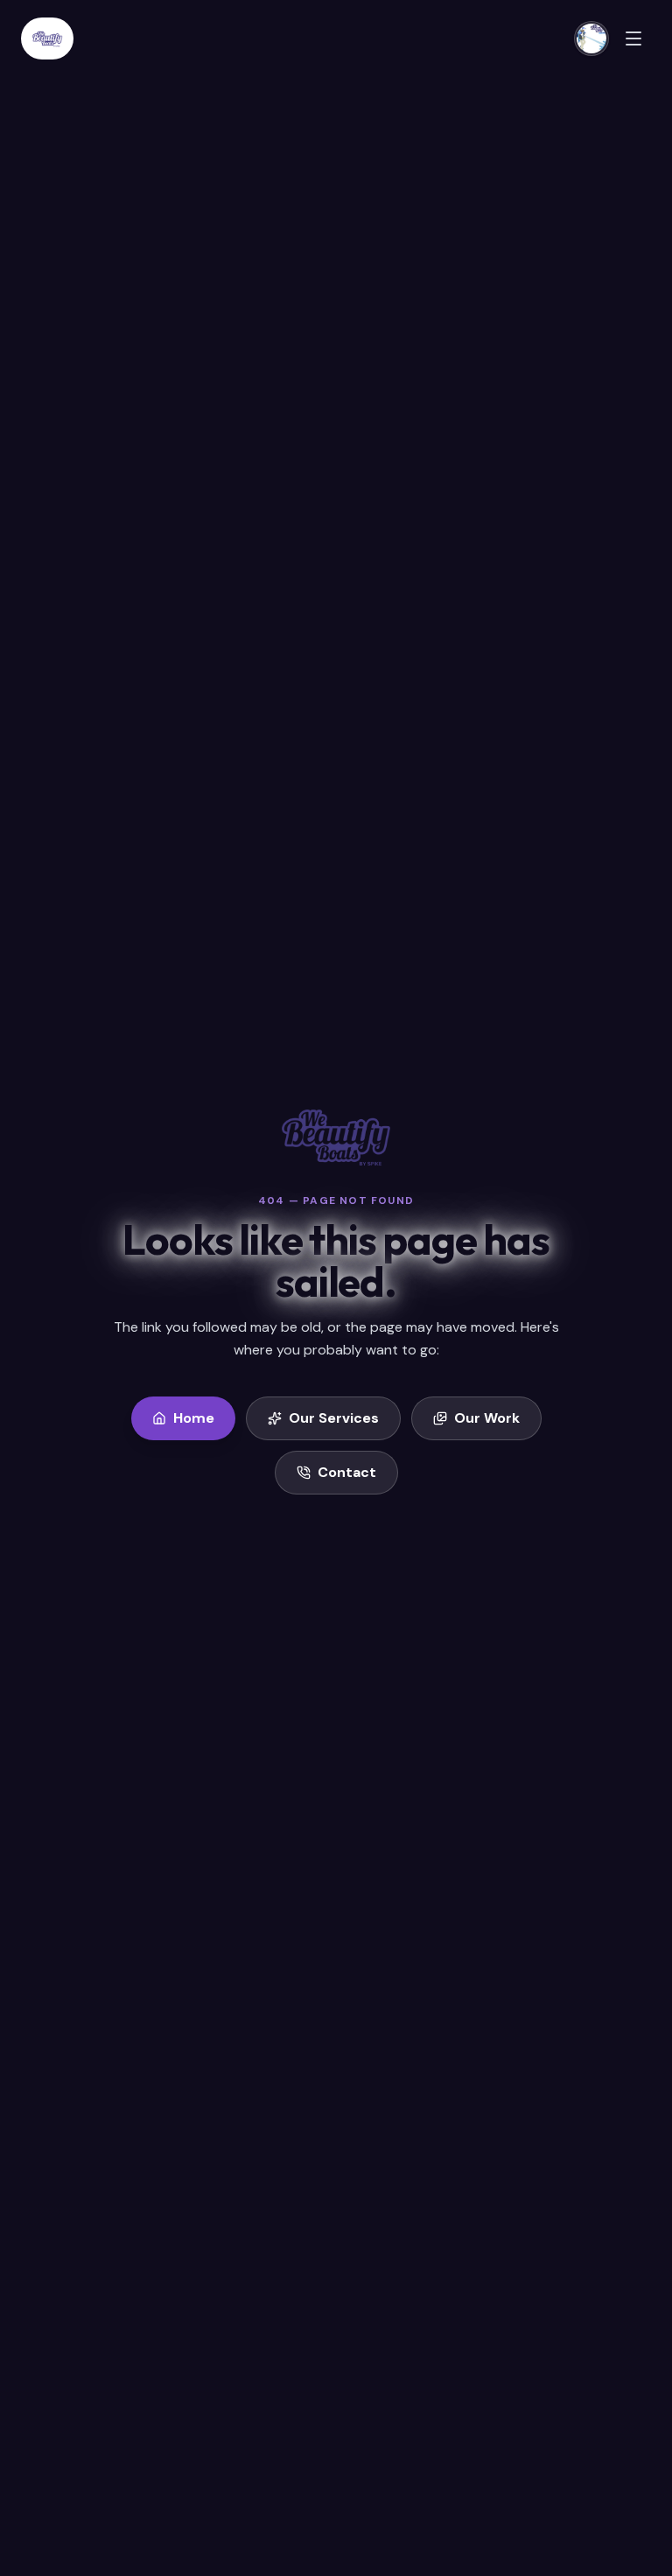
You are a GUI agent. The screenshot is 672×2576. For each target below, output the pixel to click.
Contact (347, 1472)
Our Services (334, 1418)
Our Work (487, 1418)
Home (194, 1418)
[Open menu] (633, 38)
